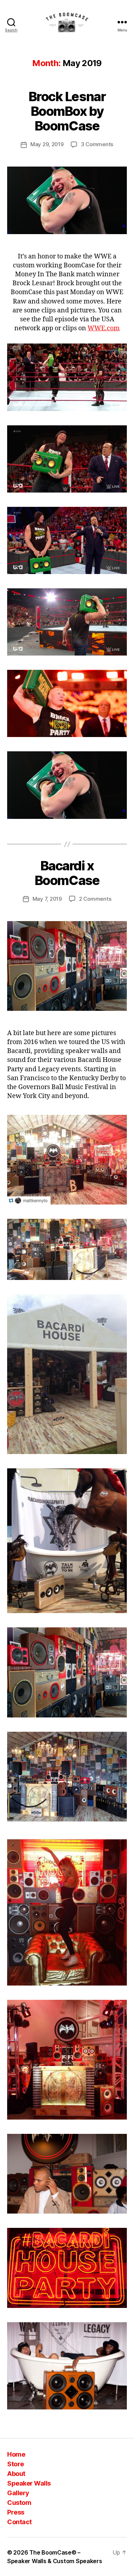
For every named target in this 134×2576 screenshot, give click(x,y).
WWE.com (104, 328)
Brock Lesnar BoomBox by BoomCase (67, 111)
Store (16, 2464)
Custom (19, 2503)
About (16, 2474)
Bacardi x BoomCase (67, 873)
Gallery (18, 2493)
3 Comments (97, 144)
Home (16, 2454)
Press (16, 2512)
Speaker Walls (29, 2483)
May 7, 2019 (47, 899)
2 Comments (95, 899)
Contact (19, 2522)
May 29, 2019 (47, 144)
